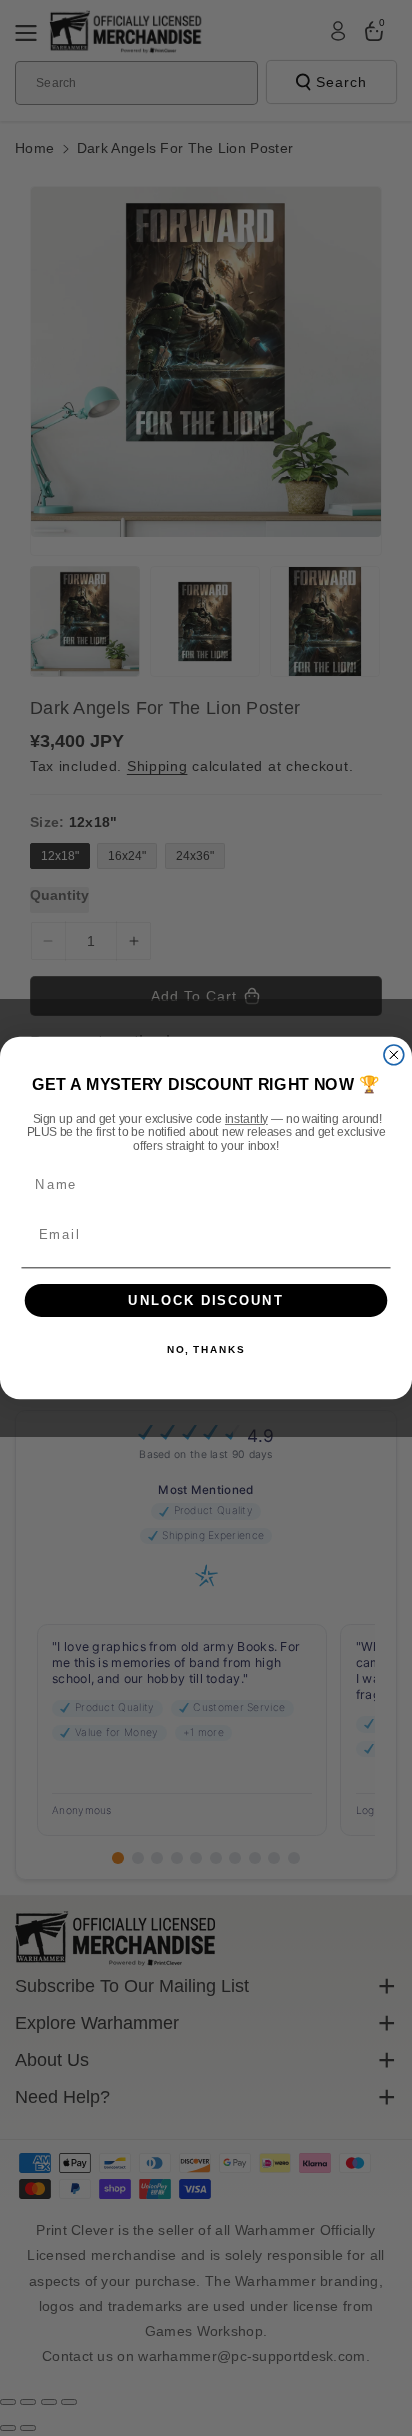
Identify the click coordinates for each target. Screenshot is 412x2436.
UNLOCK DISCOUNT (206, 1300)
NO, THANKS (206, 1350)
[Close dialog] (394, 1055)
